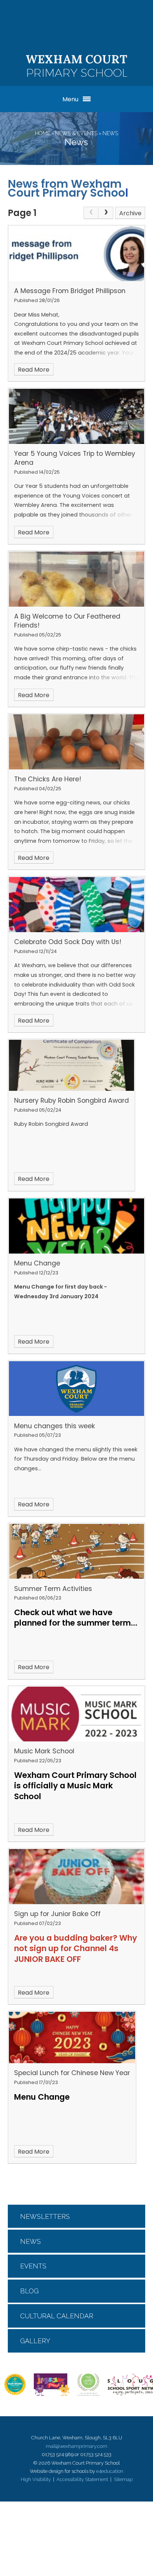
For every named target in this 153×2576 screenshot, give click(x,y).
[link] (91, 213)
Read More (34, 370)
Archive (130, 213)
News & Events (76, 133)
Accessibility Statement (82, 2479)
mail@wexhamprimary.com (76, 2446)
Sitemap (123, 2479)
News (110, 133)
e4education (110, 2471)
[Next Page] (106, 213)
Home (43, 133)
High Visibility (36, 2479)
